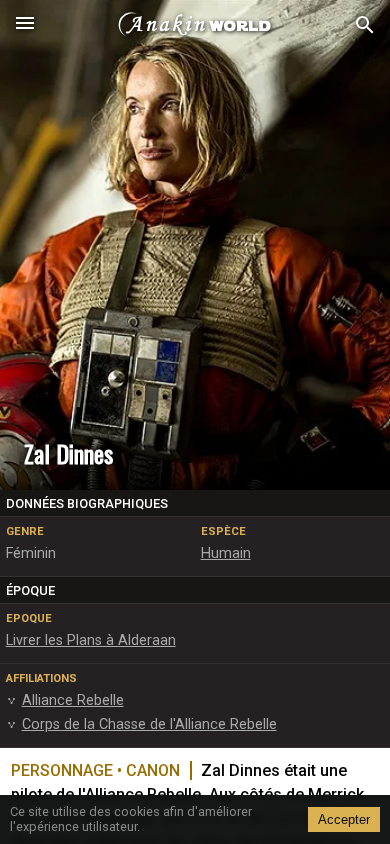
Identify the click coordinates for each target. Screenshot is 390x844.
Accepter (344, 819)
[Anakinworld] (195, 25)
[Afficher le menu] (25, 25)
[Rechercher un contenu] (365, 25)
